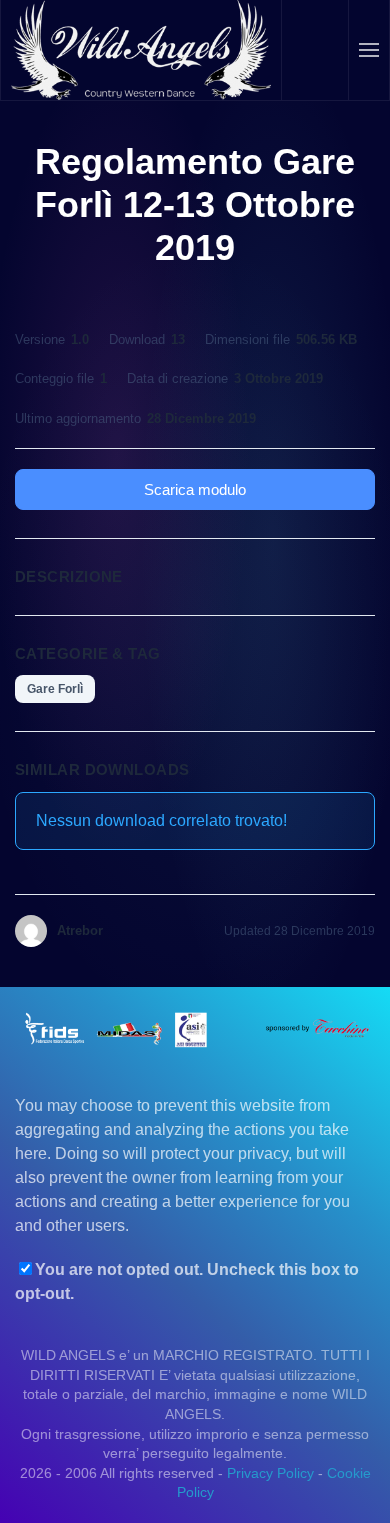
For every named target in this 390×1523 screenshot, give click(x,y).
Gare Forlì (55, 689)
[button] (369, 50)
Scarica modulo (195, 489)
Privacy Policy (270, 1473)
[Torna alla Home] (141, 50)
